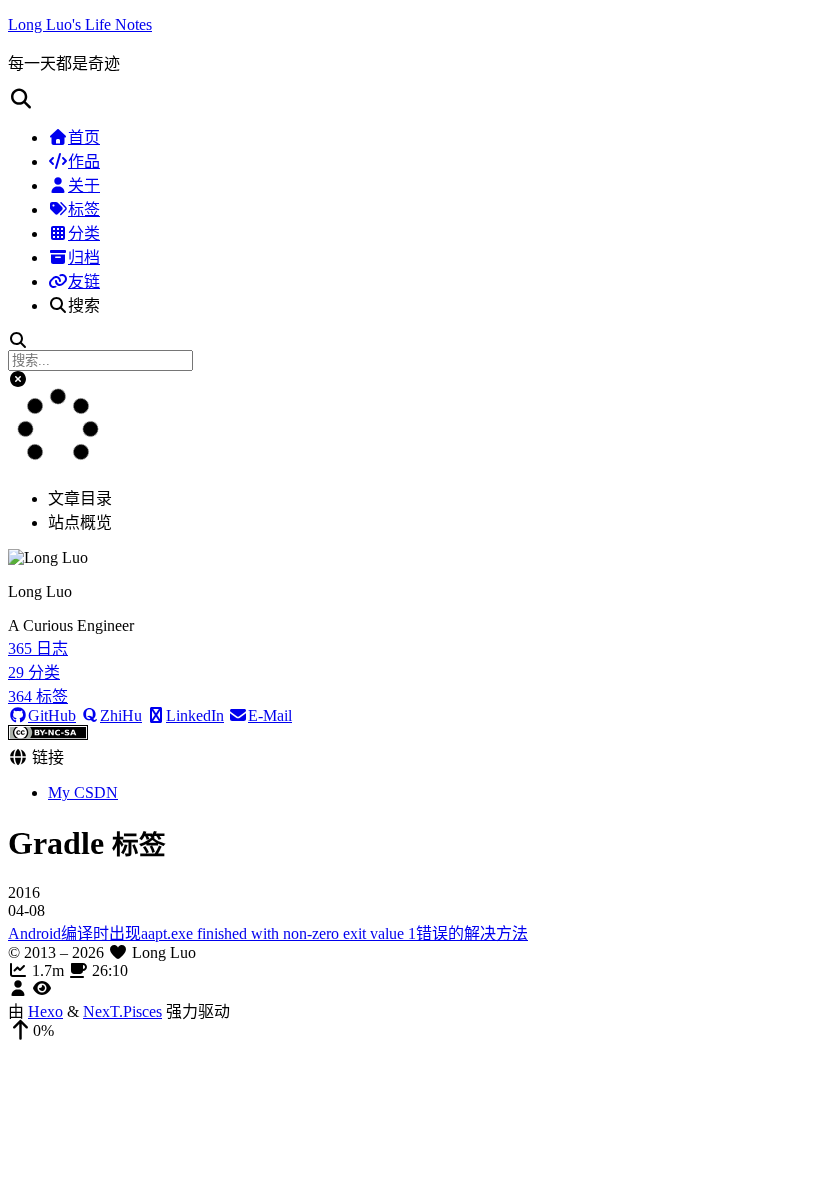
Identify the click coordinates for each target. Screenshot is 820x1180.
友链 (84, 281)
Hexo (45, 1011)
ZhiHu (121, 715)
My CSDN (83, 792)
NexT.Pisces (122, 1011)
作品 (84, 161)
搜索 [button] (84, 305)
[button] (410, 99)
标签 (84, 209)
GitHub (52, 715)
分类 (84, 233)
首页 (84, 137)
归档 (84, 257)
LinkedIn (195, 715)
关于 (84, 185)
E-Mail (270, 715)
